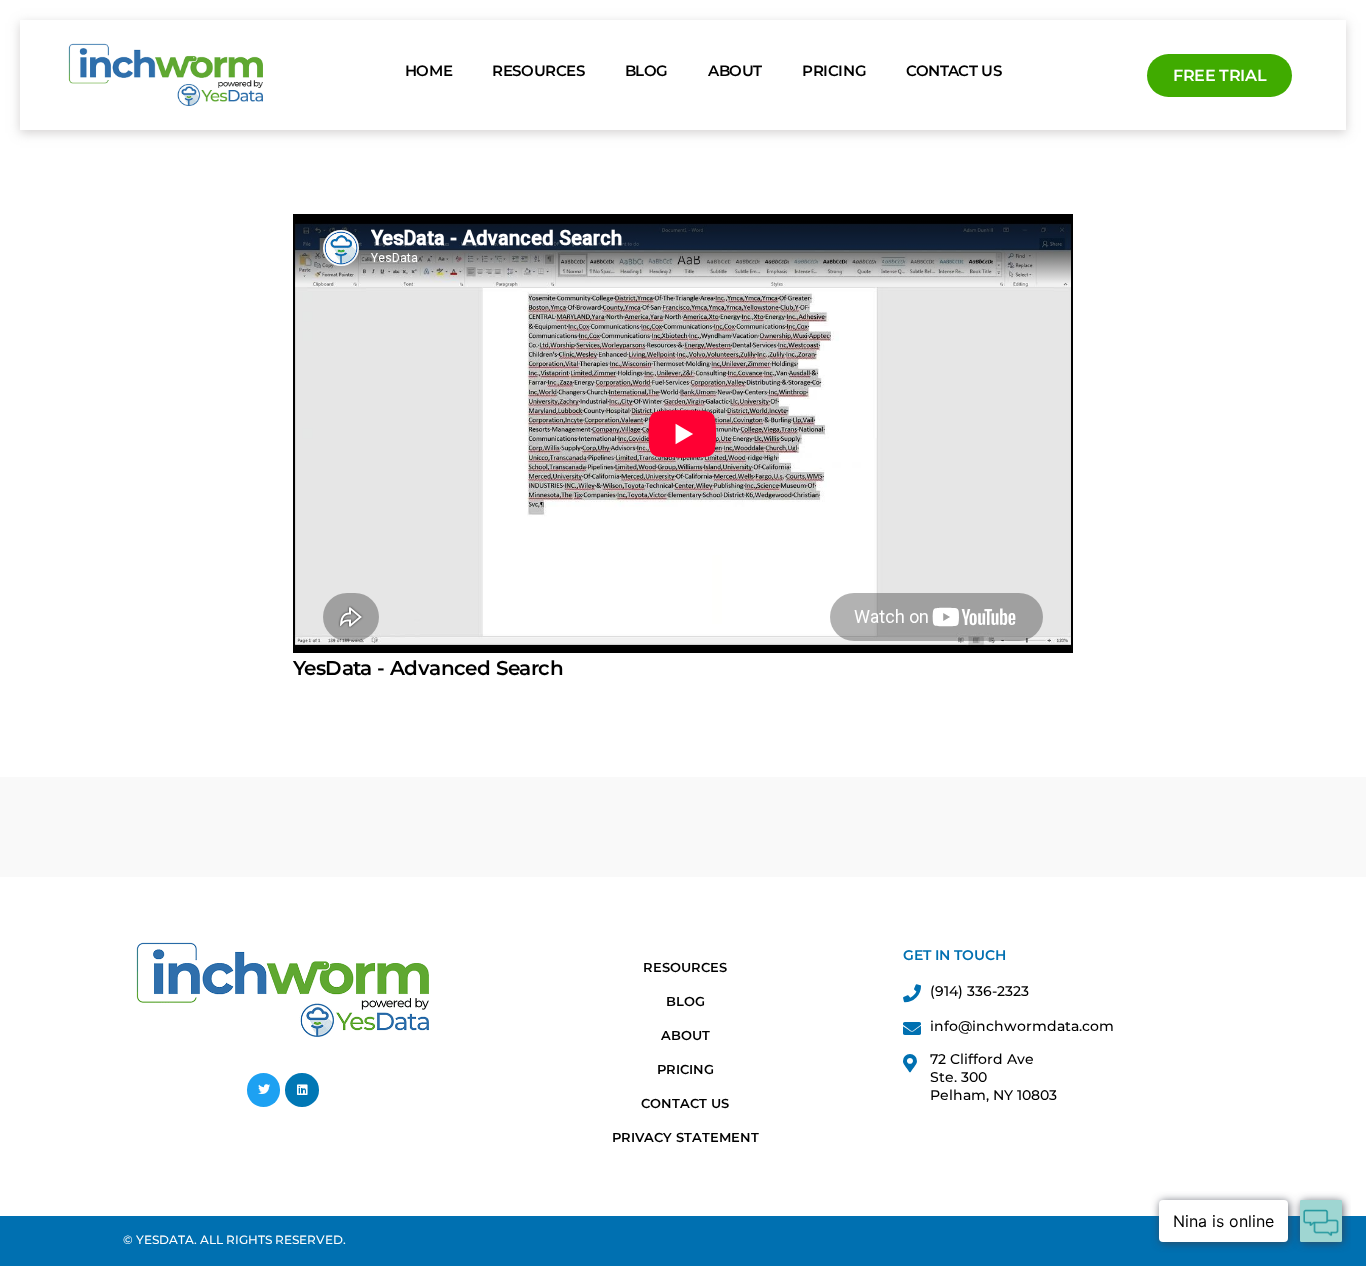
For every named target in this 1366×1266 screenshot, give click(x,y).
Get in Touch (954, 955)
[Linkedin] (302, 1090)
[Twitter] (264, 1090)
